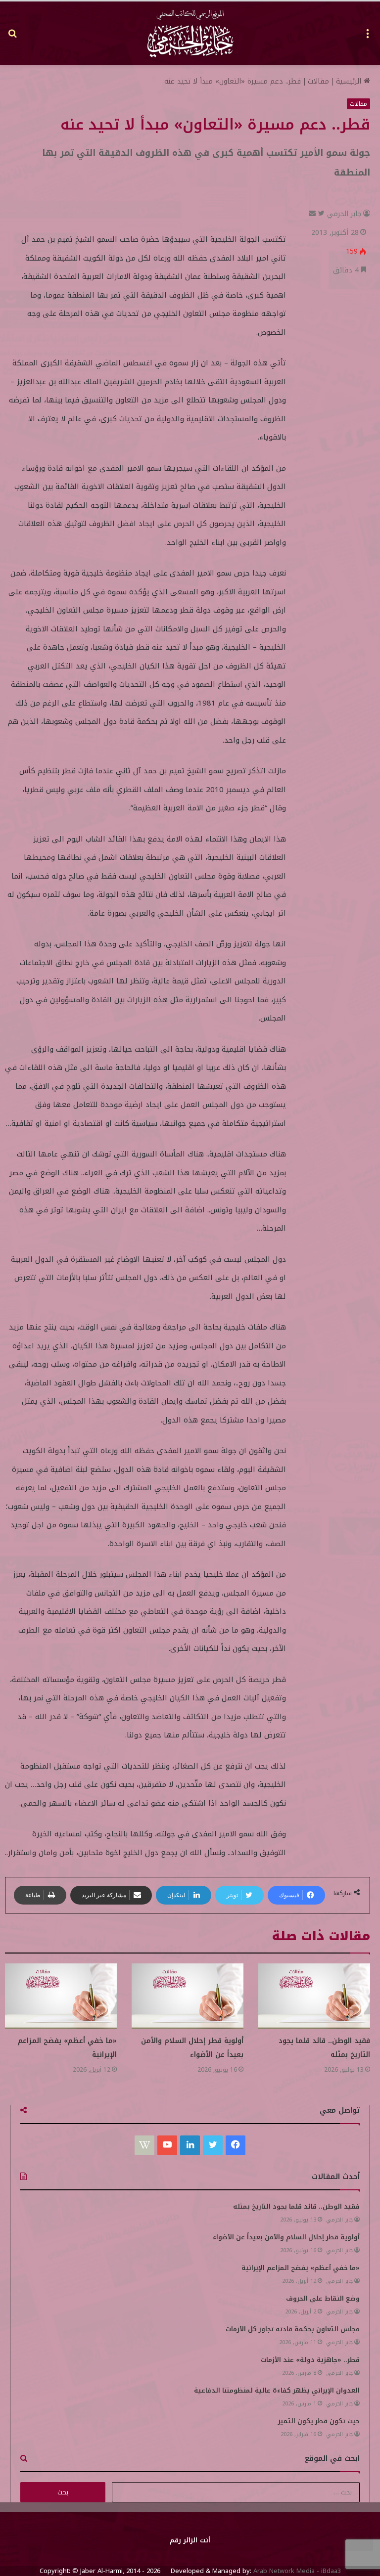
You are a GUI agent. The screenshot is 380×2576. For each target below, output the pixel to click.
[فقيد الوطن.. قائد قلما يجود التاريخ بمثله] (314, 1996)
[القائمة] (368, 37)
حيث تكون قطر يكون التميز (319, 2421)
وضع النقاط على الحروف (323, 2298)
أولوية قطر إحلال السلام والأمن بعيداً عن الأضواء (192, 2048)
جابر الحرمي (344, 214)
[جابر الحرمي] (190, 33)
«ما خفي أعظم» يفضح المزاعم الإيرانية (301, 2268)
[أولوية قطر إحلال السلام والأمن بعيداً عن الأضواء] (188, 1996)
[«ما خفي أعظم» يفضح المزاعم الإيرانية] (61, 1996)
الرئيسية (350, 81)
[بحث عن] (12, 37)
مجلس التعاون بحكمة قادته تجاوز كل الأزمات (293, 2329)
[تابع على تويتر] (320, 214)
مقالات (318, 81)
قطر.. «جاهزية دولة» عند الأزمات (310, 2360)
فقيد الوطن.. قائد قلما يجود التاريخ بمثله (296, 2206)
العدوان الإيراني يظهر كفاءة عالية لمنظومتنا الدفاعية (277, 2390)
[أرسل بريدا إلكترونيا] (312, 214)
